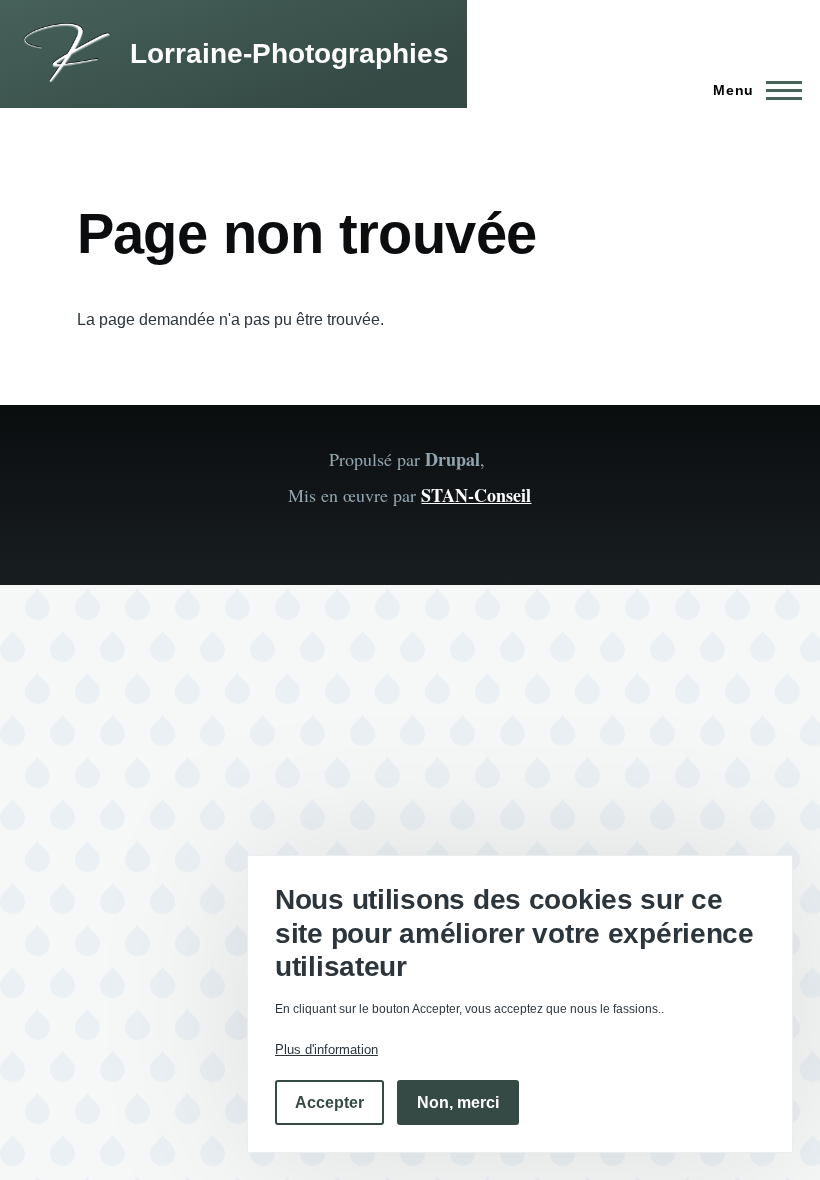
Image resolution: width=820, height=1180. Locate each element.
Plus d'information (326, 1049)
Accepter (329, 1102)
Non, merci (458, 1102)
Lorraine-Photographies (289, 53)
